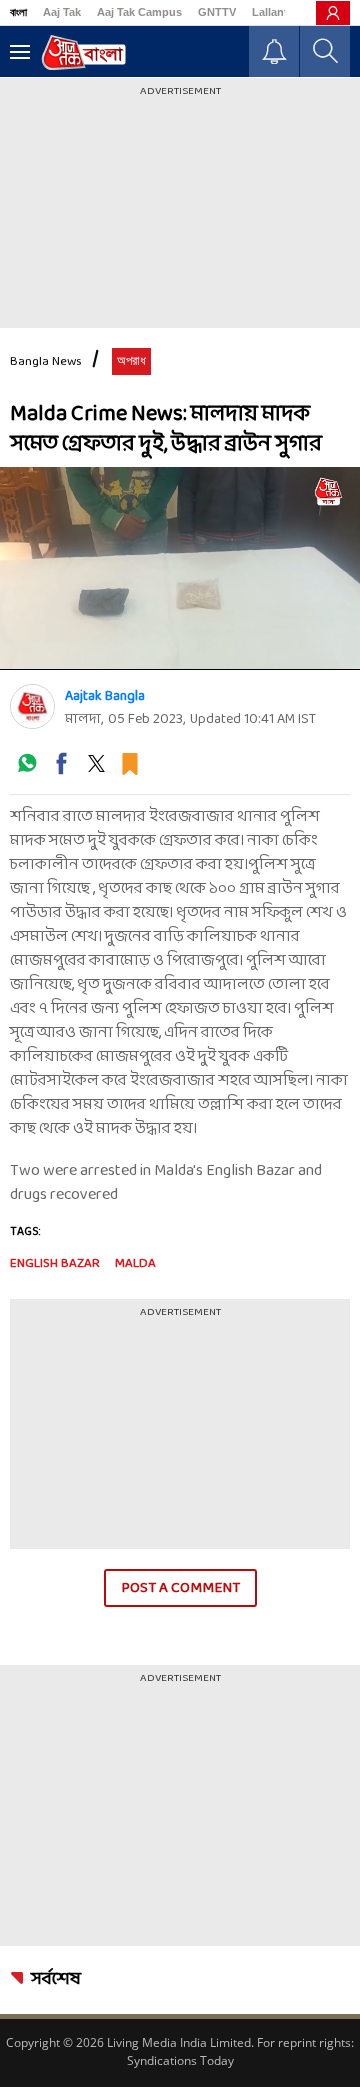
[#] (27, 770)
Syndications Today (180, 2060)
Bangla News (46, 362)
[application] (180, 568)
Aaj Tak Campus (139, 12)
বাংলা (18, 12)
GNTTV (217, 12)
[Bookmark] (130, 770)
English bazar (55, 1264)
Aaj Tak (62, 12)
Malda (135, 1264)
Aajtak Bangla (105, 696)
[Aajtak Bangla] (32, 706)
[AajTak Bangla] (83, 52)
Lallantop (277, 12)
